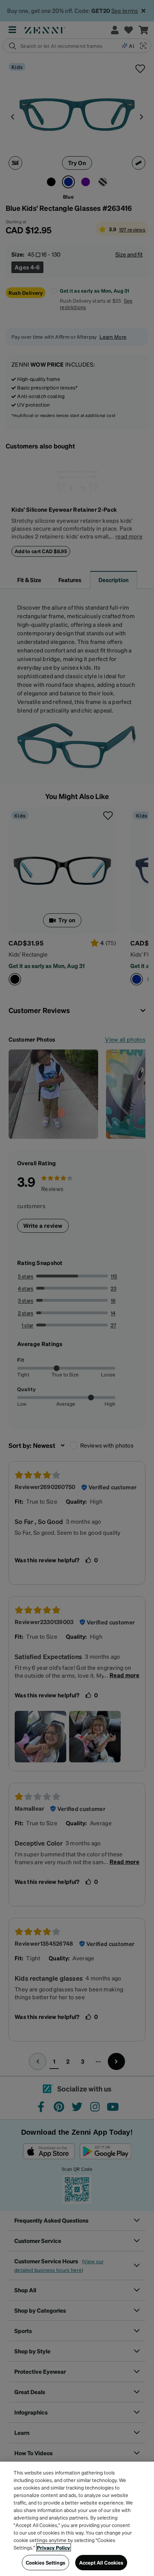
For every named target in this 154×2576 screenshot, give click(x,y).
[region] (77, 2519)
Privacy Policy (54, 2547)
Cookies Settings (45, 2562)
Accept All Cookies (101, 2562)
